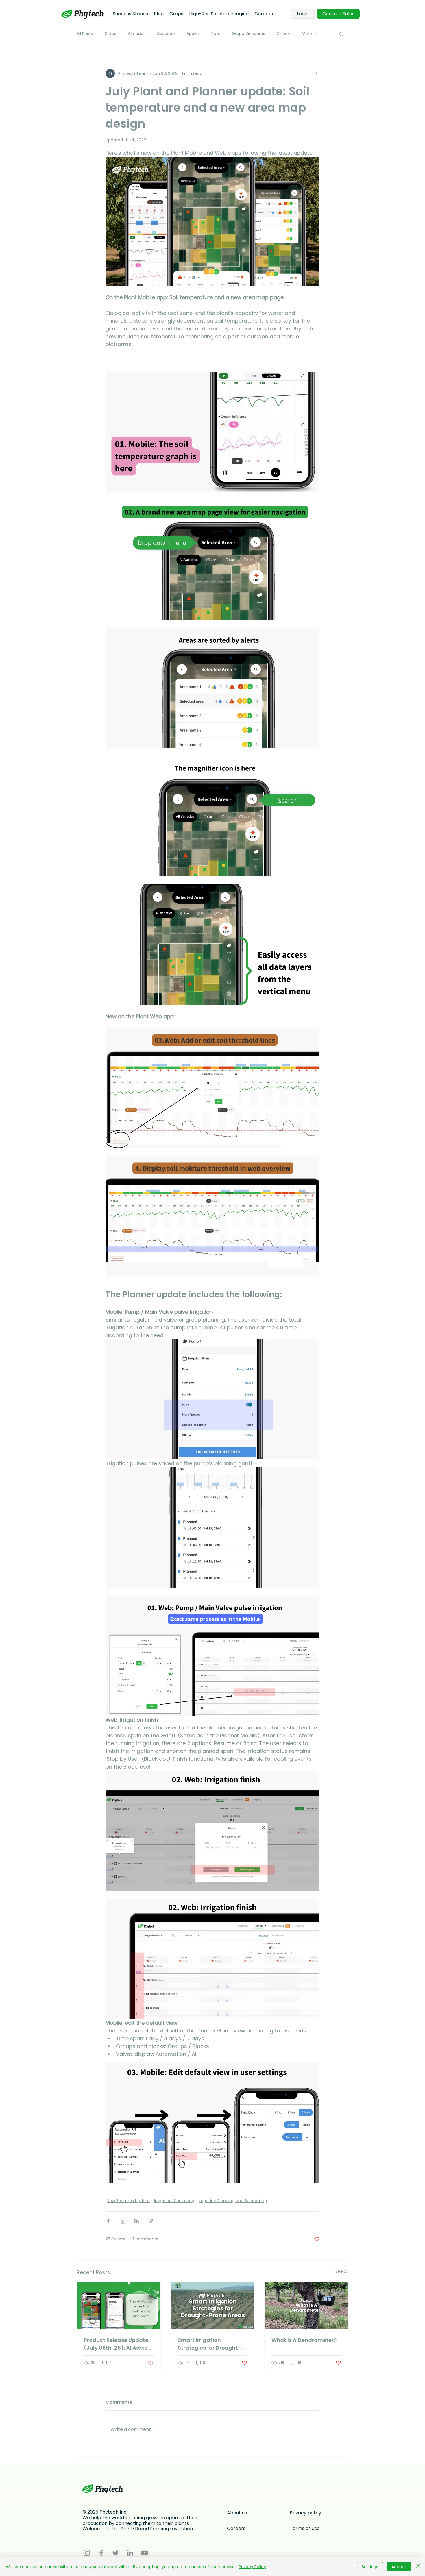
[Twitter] (116, 2553)
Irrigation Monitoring (174, 2201)
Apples (193, 34)
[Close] (418, 2567)
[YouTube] (145, 2553)
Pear (216, 34)
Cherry (283, 34)
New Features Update (128, 2201)
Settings (370, 2567)
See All (342, 2271)
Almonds (137, 34)
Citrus (110, 34)
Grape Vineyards (248, 34)
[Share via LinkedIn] (137, 2221)
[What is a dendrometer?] (306, 2306)
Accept (399, 2567)
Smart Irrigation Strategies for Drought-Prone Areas (209, 2344)
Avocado (166, 34)
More (307, 34)
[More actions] (316, 73)
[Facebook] (101, 2553)
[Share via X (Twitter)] (122, 2221)
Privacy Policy (252, 2567)
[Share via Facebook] (108, 2221)
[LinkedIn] (130, 2553)
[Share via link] (151, 2221)
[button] (341, 34)
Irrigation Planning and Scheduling (233, 2201)
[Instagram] (87, 2553)
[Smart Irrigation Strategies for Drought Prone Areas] (213, 2306)
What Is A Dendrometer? (304, 2340)
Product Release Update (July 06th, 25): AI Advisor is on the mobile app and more (118, 2344)
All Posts (85, 34)
